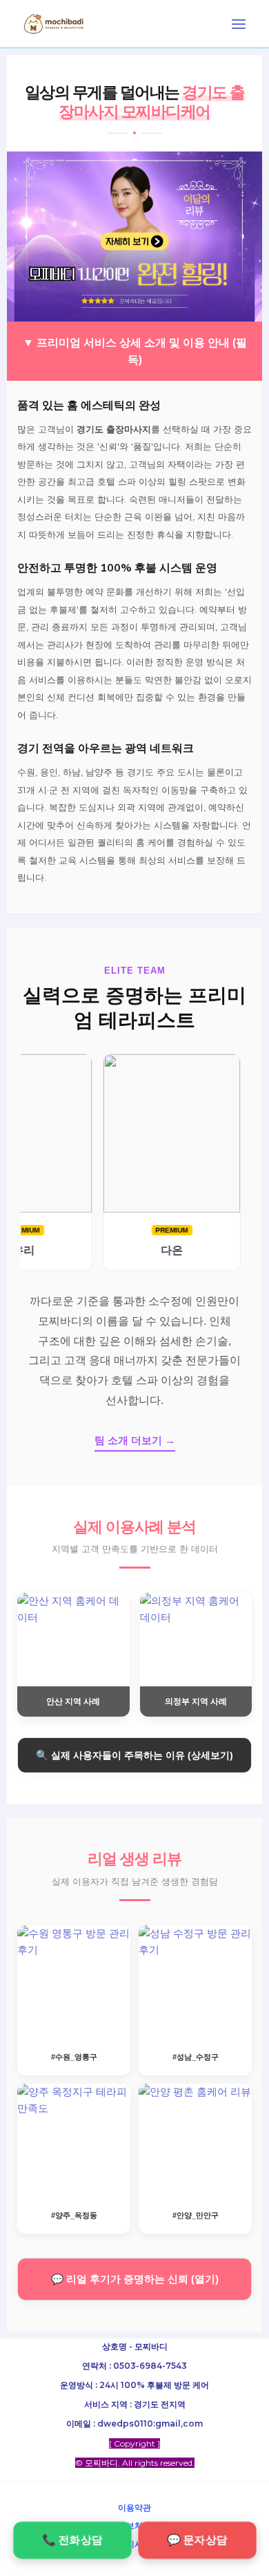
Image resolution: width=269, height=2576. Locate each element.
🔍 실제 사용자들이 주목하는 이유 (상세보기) (134, 1755)
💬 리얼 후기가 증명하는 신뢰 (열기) (135, 2279)
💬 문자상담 (197, 2540)
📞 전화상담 (72, 2540)
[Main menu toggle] (239, 24)
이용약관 (134, 2507)
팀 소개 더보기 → (135, 1440)
